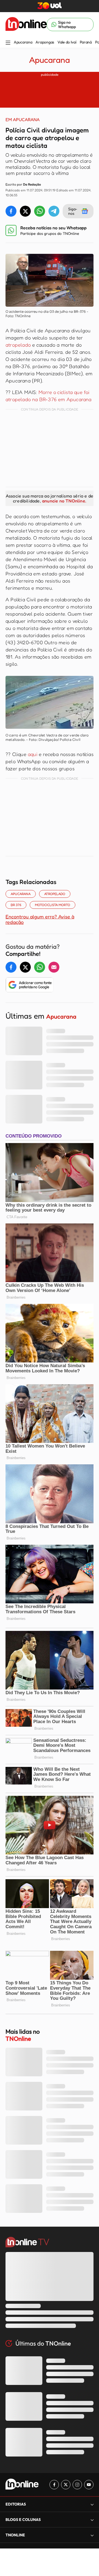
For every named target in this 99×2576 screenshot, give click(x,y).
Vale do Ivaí (67, 42)
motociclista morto (53, 905)
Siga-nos (73, 211)
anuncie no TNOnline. (64, 501)
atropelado (18, 345)
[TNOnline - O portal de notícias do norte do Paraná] (26, 25)
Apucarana (23, 42)
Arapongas (45, 42)
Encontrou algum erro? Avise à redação (40, 919)
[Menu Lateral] (8, 43)
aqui (33, 754)
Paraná (86, 42)
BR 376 (16, 905)
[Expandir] (92, 2535)
